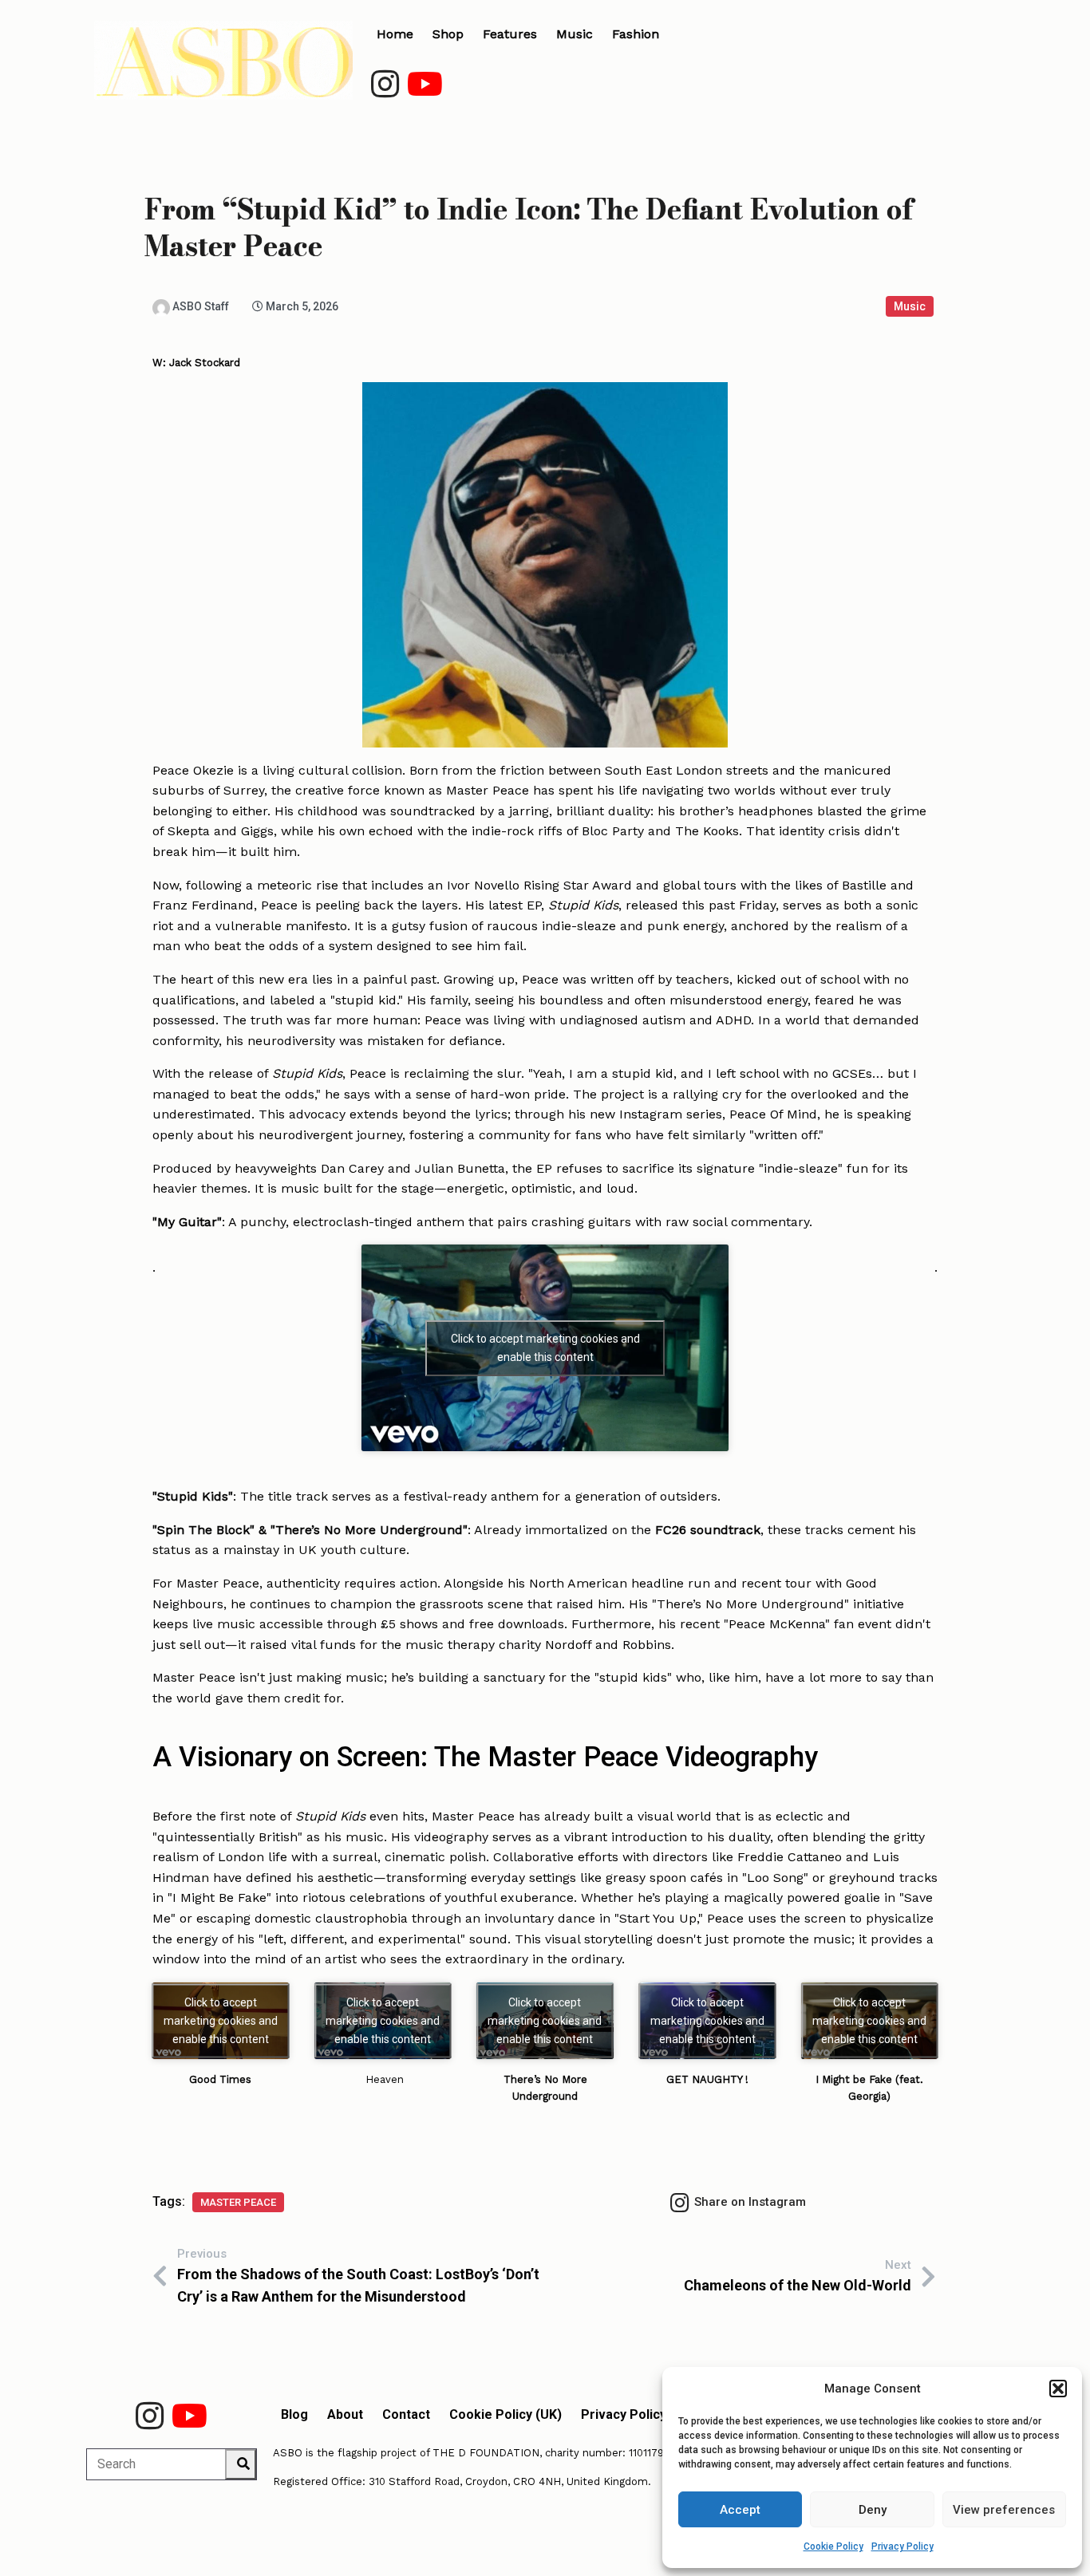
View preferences (1004, 2510)
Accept (740, 2510)
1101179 (646, 2453)
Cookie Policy (833, 2546)
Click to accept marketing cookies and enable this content (545, 1348)
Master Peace (238, 2202)
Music (910, 306)
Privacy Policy (902, 2546)
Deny (873, 2510)
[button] (1058, 2389)
